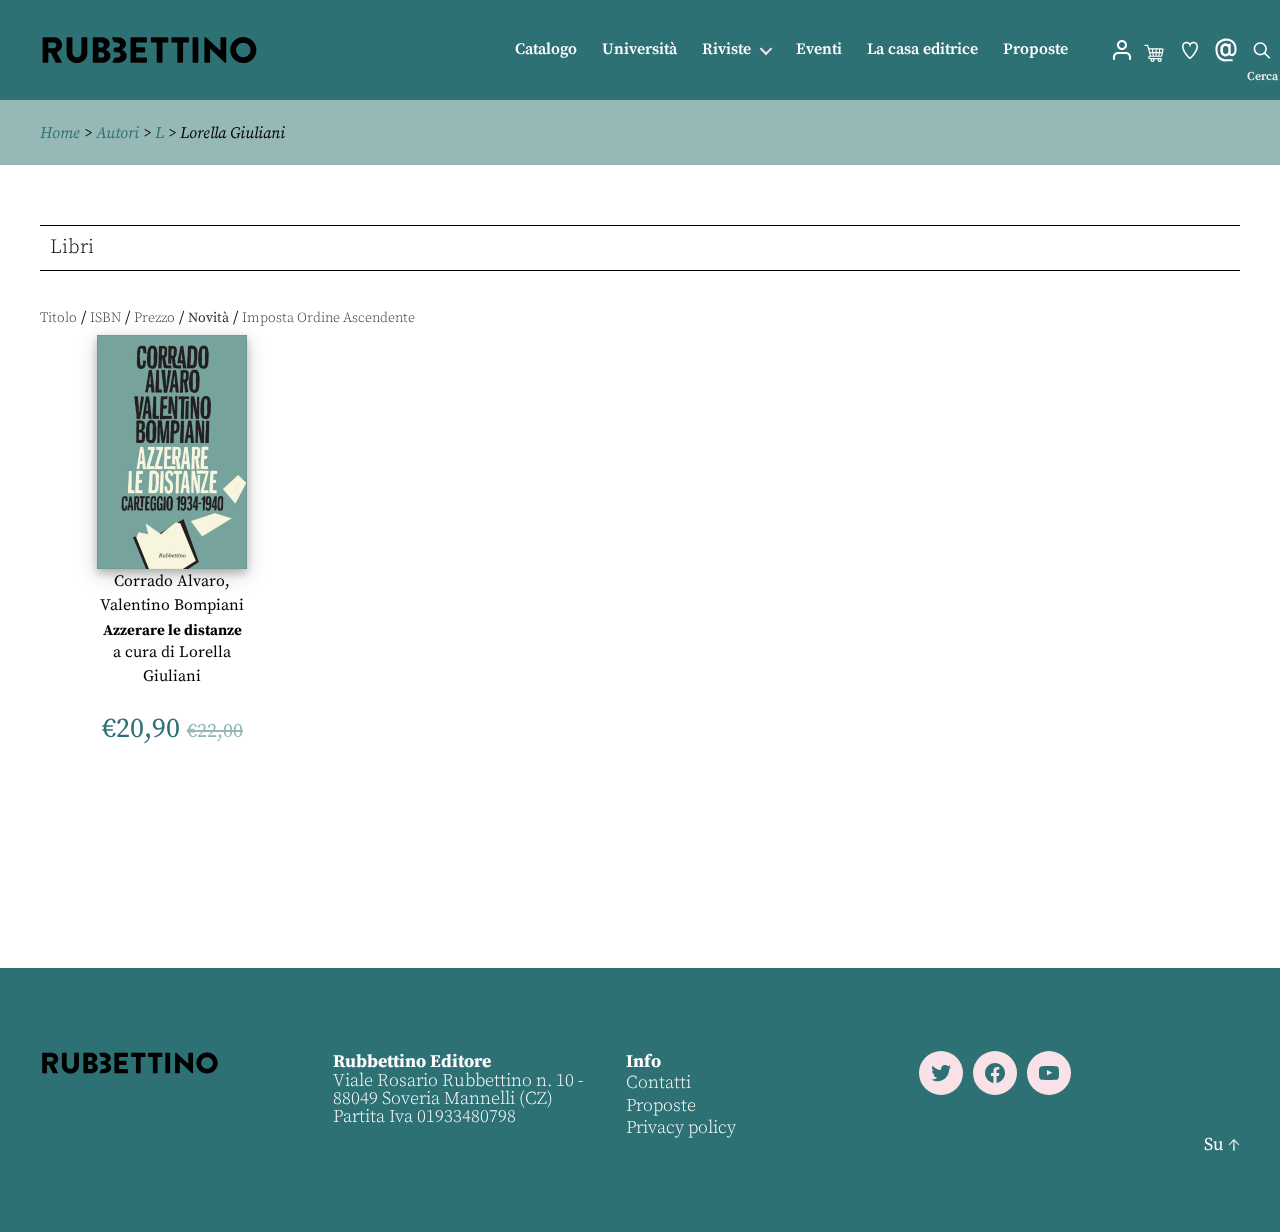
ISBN (105, 318)
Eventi (819, 49)
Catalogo (546, 49)
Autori (117, 133)
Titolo (58, 318)
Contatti (658, 1082)
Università (639, 49)
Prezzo (154, 318)
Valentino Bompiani (172, 605)
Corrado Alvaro (169, 581)
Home (60, 133)
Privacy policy (681, 1127)
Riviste (726, 49)
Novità (208, 318)
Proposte (1035, 49)
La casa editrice (922, 49)
